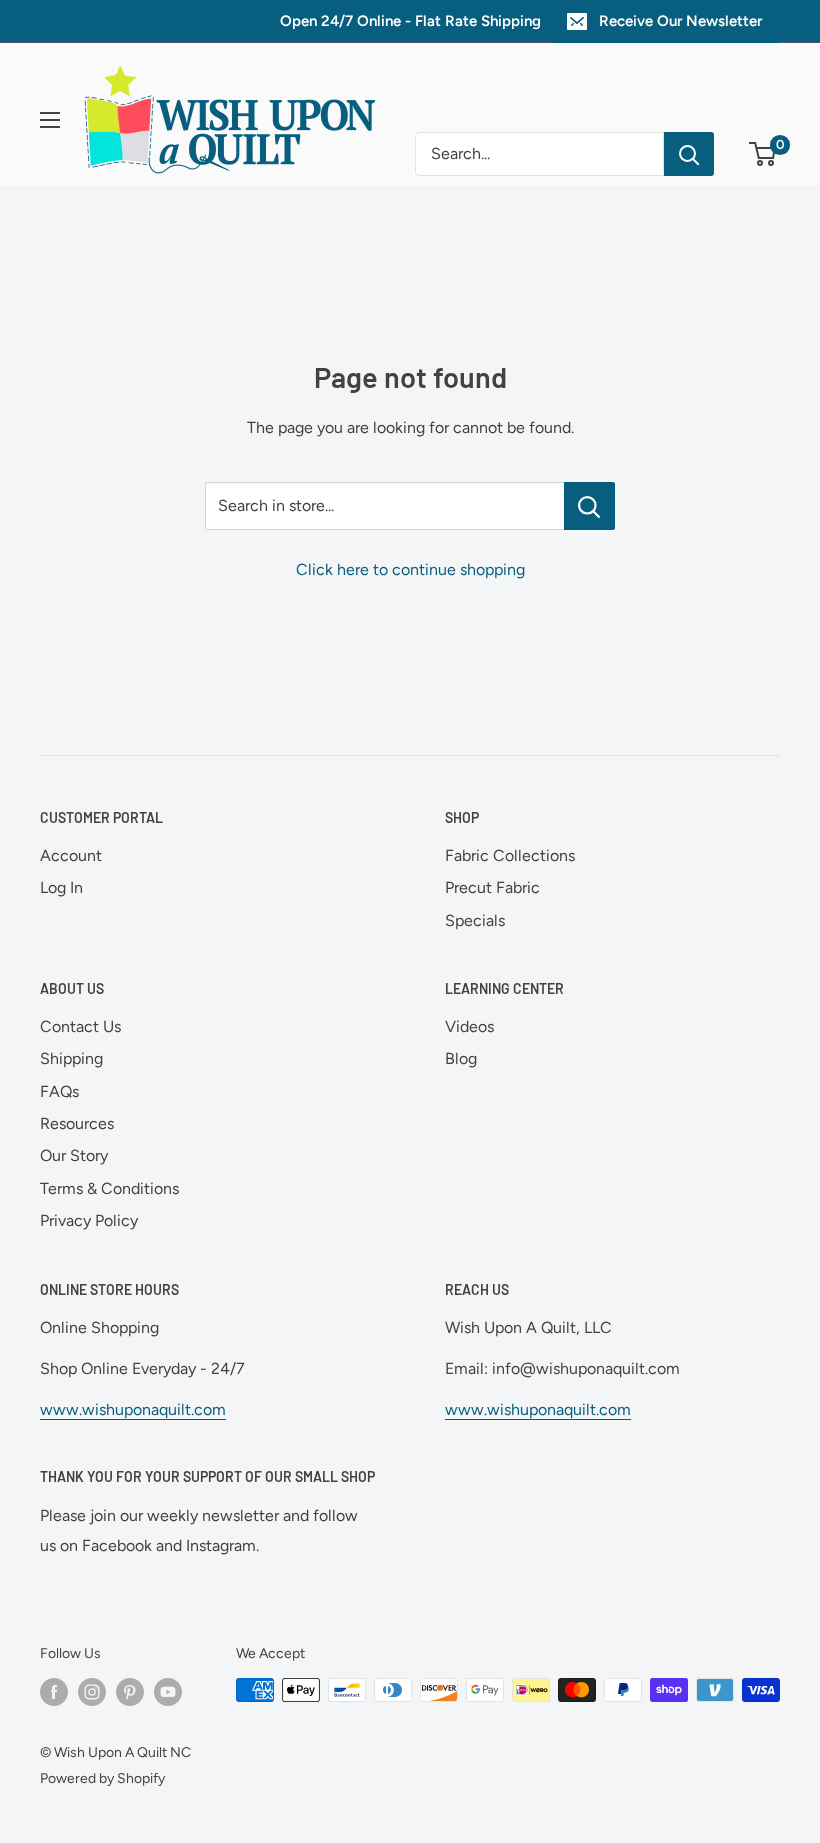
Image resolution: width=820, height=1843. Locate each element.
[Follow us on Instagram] (92, 1692)
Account (71, 855)
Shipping (71, 1058)
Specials (475, 920)
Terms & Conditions (109, 1188)
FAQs (59, 1091)
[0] (763, 154)
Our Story (74, 1155)
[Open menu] (50, 120)
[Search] (689, 154)
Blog (461, 1058)
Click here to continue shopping (410, 569)
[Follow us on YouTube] (168, 1692)
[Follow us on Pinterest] (130, 1692)
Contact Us (80, 1026)
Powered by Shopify (102, 1778)
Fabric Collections (510, 855)
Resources (77, 1123)
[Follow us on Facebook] (54, 1692)
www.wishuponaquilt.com (133, 1409)
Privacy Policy (89, 1220)
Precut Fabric (492, 887)
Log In (61, 887)
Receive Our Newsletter (680, 21)
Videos (469, 1026)
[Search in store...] (589, 506)
